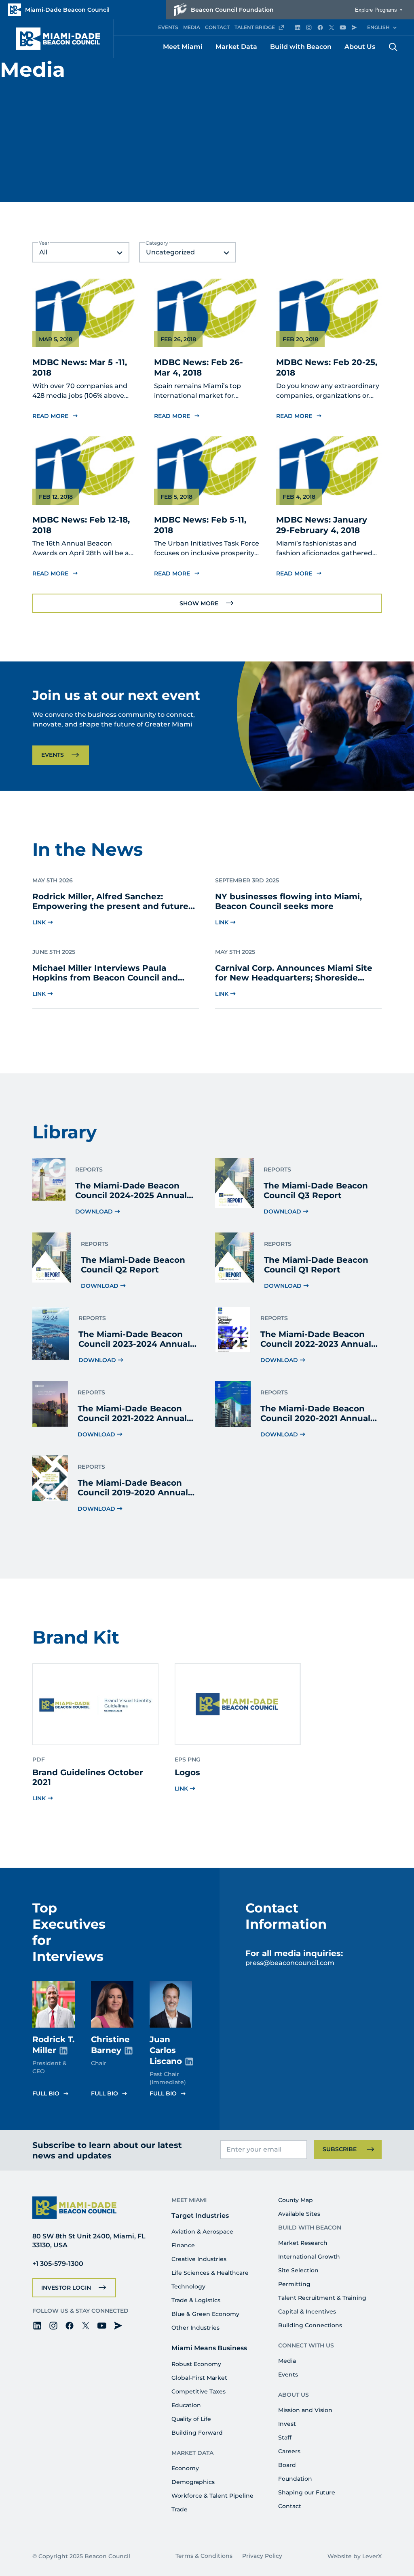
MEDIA (192, 27)
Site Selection (298, 2270)
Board (287, 2465)
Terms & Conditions (204, 2556)
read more (50, 416)
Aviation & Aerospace (202, 2232)
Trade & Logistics (196, 2300)
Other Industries (195, 2328)
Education (186, 2405)
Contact (290, 2506)
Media (287, 2361)
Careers (289, 2451)
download (94, 1211)
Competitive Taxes (199, 2391)
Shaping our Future (307, 2492)
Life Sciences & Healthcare (210, 2273)
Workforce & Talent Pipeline (212, 2496)
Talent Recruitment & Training (322, 2298)
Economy (185, 2468)
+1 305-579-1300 (58, 2264)
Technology (188, 2286)
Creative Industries (199, 2259)
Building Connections (310, 2325)
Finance (183, 2245)
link (39, 922)
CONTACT (217, 27)
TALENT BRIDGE (255, 27)
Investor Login (66, 2288)
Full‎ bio (46, 2093)
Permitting (294, 2284)
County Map (296, 2200)
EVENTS (168, 27)
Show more (199, 603)
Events (53, 755)
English (378, 27)
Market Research (303, 2243)
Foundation (295, 2479)
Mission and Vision (305, 2410)
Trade (180, 2509)
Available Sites (299, 2214)
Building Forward (197, 2433)
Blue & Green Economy (205, 2314)
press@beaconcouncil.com (290, 1963)
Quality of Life (191, 2419)
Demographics (193, 2482)
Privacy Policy (262, 2556)
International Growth (309, 2257)
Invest (287, 2424)
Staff (285, 2437)
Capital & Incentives (307, 2311)
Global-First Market (199, 2378)
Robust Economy (196, 2364)
